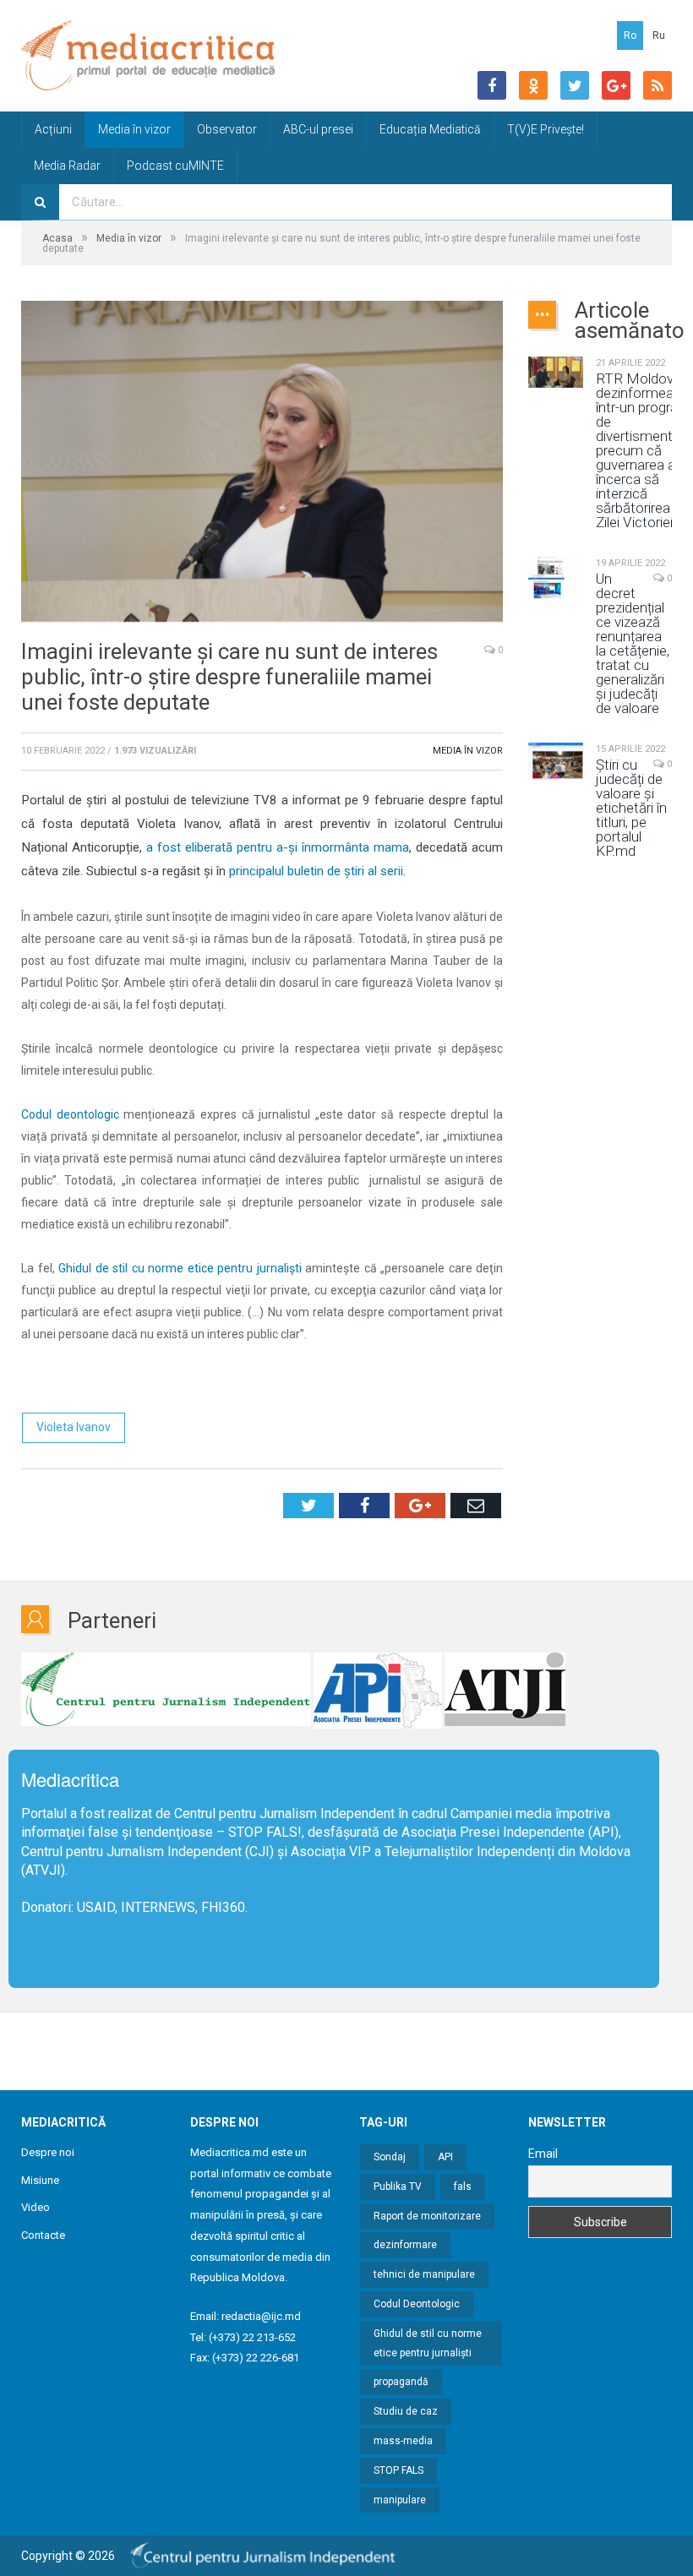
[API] (378, 1691)
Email (543, 2154)
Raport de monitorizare (427, 2216)
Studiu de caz (406, 2411)
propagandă (401, 2382)
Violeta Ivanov (74, 1427)
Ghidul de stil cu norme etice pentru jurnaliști (428, 2343)
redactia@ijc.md (261, 2316)
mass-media (403, 2441)
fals (463, 2187)
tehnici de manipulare (424, 2274)
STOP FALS (263, 1832)
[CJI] (166, 1691)
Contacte (43, 2235)
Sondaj (390, 2157)
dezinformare (405, 2245)
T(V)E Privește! (546, 129)
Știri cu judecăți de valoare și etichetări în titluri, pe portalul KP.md (631, 808)
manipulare (400, 2500)
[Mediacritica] (148, 55)
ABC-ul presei (318, 129)
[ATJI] (505, 1691)
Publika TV (398, 2187)
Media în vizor (134, 129)
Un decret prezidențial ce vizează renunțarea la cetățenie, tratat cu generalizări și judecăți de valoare (633, 644)
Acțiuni (53, 129)
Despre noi (48, 2152)
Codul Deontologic (417, 2304)
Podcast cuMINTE (175, 166)
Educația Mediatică (430, 129)
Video (35, 2207)
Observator (227, 129)
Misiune (40, 2180)
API (445, 2157)
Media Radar (67, 166)
